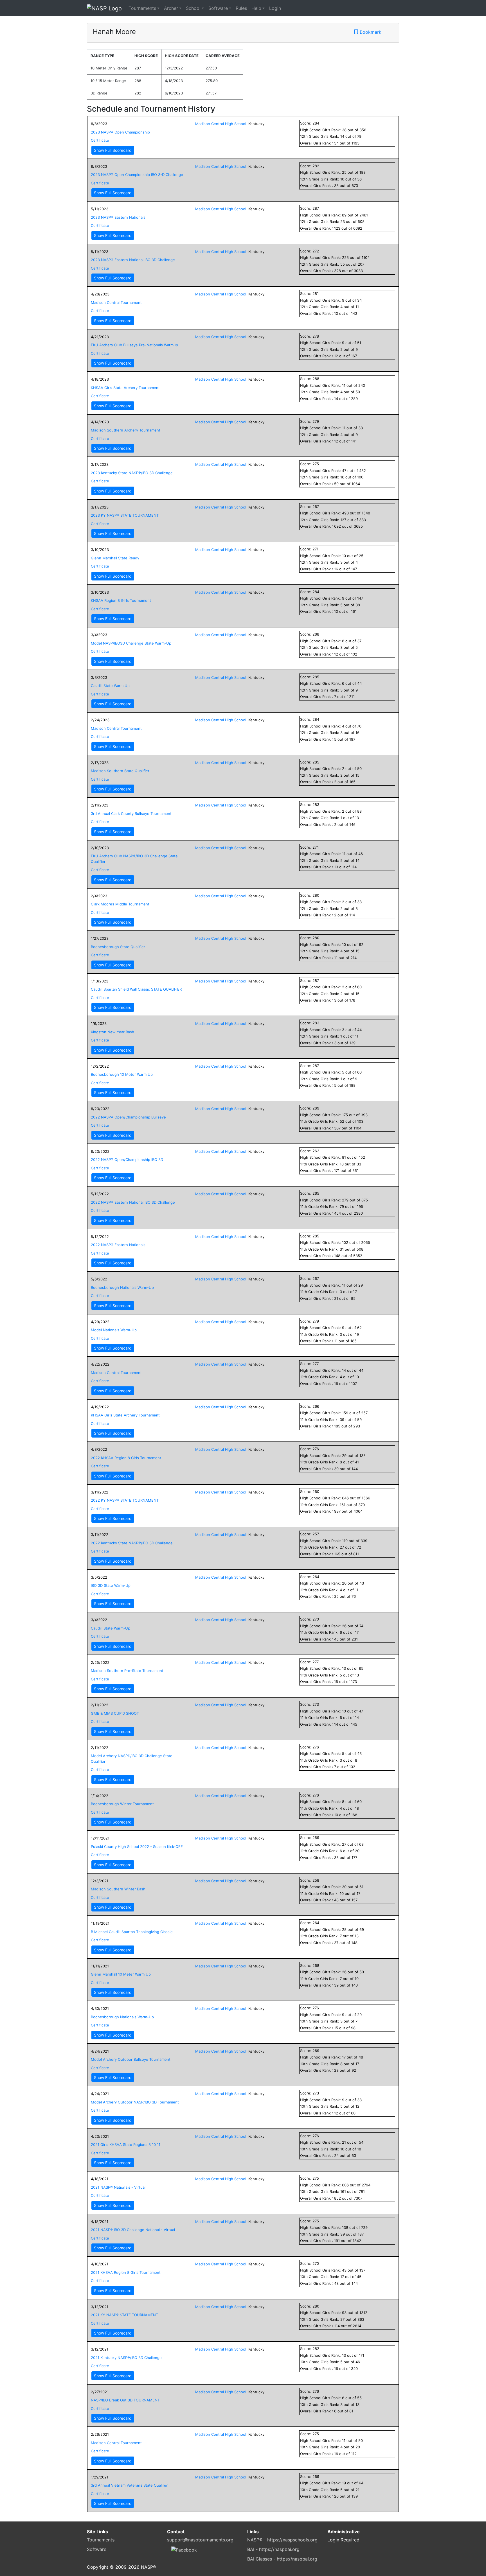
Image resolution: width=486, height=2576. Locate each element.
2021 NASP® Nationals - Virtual (118, 2187)
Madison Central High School (221, 124)
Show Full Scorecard (113, 150)
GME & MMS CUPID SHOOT (115, 1713)
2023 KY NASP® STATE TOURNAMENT (125, 515)
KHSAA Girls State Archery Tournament (125, 388)
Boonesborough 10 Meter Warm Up (122, 1074)
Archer (171, 8)
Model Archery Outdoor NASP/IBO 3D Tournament (135, 2102)
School (193, 8)
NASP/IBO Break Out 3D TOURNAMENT (125, 2400)
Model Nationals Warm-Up (114, 1330)
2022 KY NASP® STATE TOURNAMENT (125, 1500)
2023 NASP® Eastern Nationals (118, 217)
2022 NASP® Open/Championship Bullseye (128, 1117)
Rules (241, 8)
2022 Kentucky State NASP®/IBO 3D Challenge (132, 1543)
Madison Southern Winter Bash (118, 1889)
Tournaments (142, 8)
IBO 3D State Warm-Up (111, 1585)
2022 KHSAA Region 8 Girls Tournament (126, 1458)
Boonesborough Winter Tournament (122, 1804)
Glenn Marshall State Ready (115, 558)
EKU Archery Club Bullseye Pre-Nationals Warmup (134, 345)
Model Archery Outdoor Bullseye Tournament (131, 2059)
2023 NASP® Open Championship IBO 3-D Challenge (137, 175)
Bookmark (370, 32)
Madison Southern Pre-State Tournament (127, 1671)
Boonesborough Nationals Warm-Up (122, 1287)
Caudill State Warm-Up (111, 1628)
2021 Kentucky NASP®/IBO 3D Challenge (126, 2358)
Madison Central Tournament (116, 302)
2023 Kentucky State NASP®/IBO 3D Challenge (132, 473)
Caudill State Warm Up (110, 686)
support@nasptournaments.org (200, 2540)
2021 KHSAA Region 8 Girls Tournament (126, 2272)
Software (218, 8)
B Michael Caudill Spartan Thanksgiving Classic (132, 1932)
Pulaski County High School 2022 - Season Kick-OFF (137, 1847)
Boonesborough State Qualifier (118, 947)
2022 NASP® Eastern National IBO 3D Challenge (133, 1202)
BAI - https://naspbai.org (273, 2549)
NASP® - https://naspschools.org (282, 2540)
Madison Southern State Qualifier (120, 771)
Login (275, 8)
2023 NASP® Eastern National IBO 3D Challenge (133, 260)
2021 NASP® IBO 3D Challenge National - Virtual (133, 2230)
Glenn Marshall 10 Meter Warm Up (121, 1974)
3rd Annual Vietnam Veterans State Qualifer (129, 2485)
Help (256, 8)
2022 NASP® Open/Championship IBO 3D (127, 1160)
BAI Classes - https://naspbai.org (282, 2559)
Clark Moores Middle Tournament (120, 904)
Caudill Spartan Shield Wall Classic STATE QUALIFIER (136, 989)
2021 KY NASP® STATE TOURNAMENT (124, 2315)
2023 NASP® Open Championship (120, 132)
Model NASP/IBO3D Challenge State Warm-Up (131, 643)
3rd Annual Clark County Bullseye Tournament (131, 814)
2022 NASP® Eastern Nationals (118, 1245)
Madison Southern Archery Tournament (126, 430)
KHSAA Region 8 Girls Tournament (121, 600)
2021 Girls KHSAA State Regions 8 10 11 (126, 2145)
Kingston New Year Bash (112, 1032)
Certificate (100, 140)
